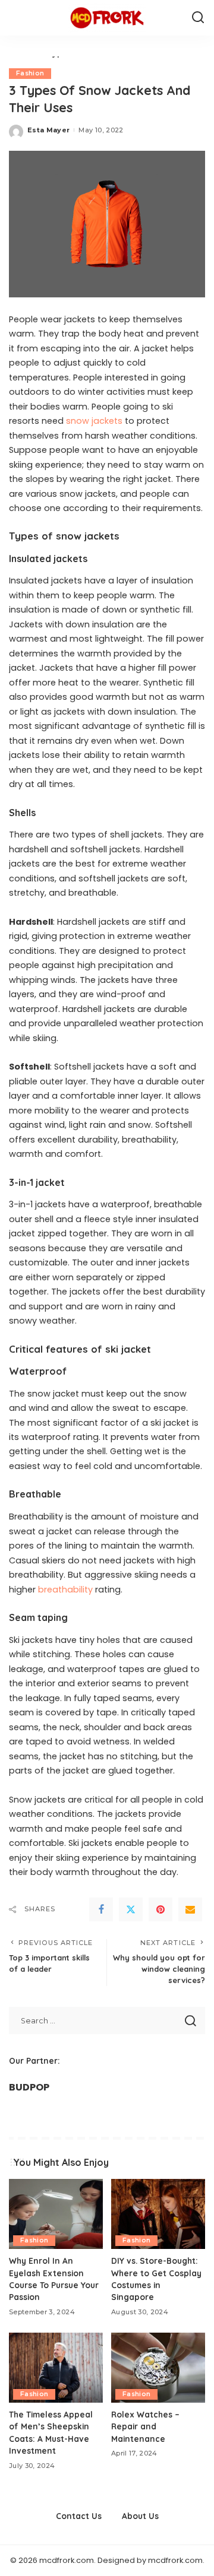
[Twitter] (131, 1909)
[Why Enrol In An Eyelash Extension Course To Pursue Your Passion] (56, 2214)
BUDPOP (29, 2087)
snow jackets (94, 421)
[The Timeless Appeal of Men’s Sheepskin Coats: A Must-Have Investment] (56, 2368)
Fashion (30, 73)
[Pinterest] (160, 1909)
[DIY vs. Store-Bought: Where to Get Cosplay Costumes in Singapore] (158, 2214)
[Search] (198, 18)
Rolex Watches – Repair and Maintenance (145, 2426)
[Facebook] (101, 1909)
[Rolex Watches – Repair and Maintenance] (158, 2368)
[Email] (190, 1909)
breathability (65, 1590)
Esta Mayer (48, 130)
